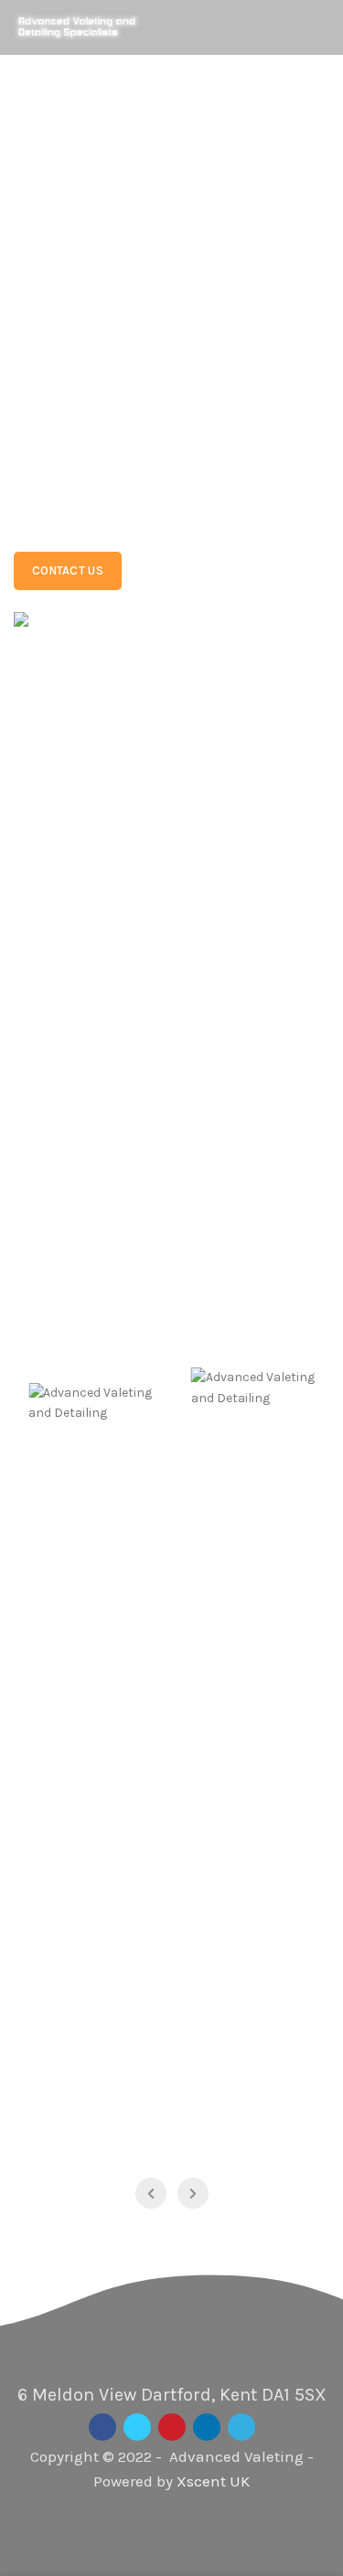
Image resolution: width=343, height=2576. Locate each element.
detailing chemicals (166, 405)
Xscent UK (213, 2481)
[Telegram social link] (241, 2427)
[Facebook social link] (102, 2427)
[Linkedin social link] (207, 2427)
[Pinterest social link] (172, 2427)
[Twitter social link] (137, 2427)
